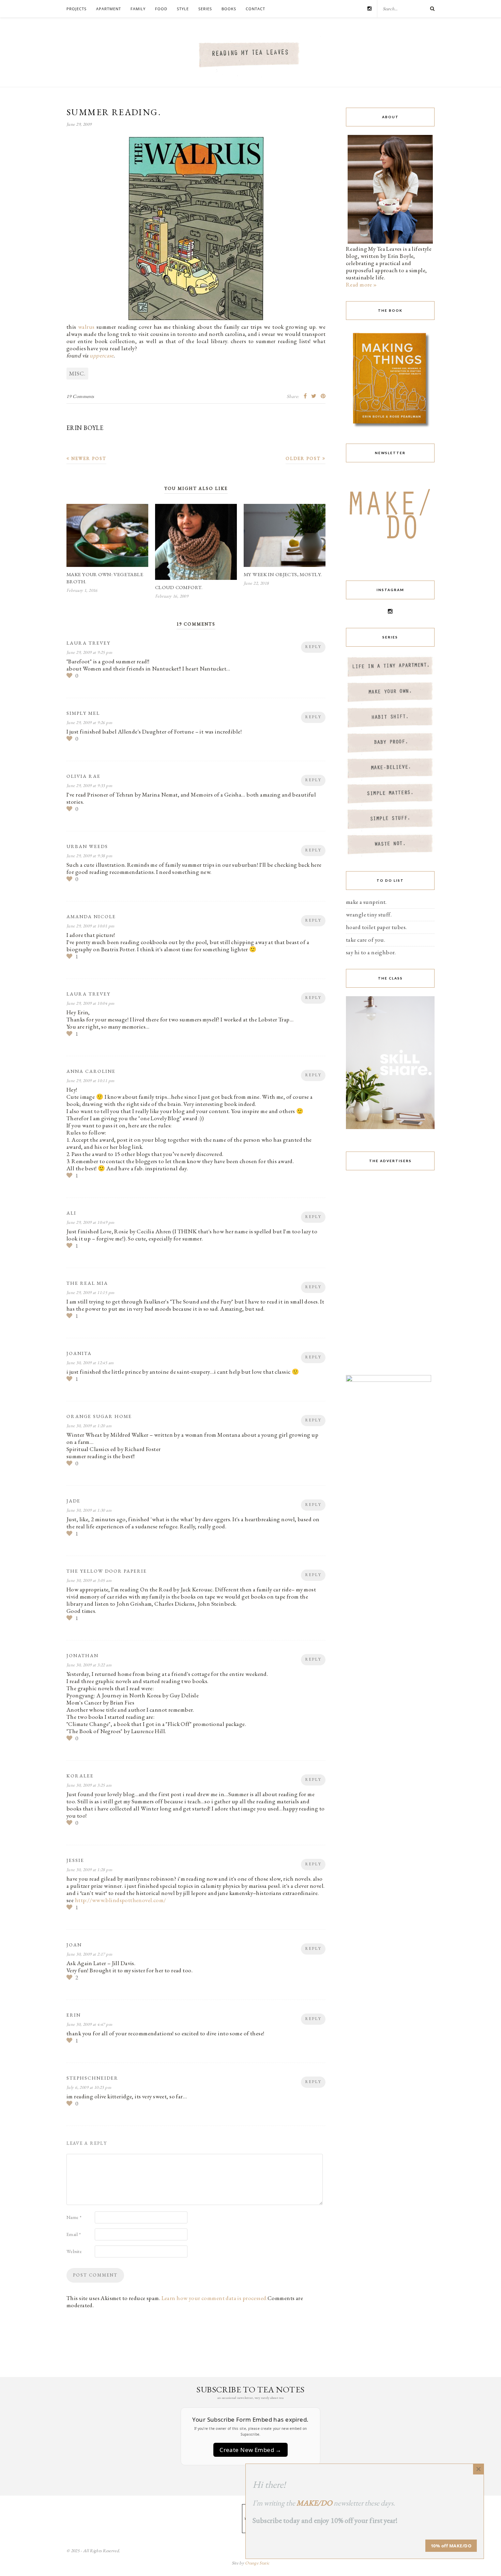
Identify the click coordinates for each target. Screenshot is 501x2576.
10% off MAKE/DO (451, 2546)
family (138, 9)
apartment (109, 9)
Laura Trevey (88, 643)
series (205, 9)
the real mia (87, 1283)
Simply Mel (83, 713)
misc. (77, 373)
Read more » (361, 284)
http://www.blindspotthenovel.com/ (121, 1900)
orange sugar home (99, 1416)
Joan (74, 1945)
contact (255, 9)
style (183, 9)
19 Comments (80, 396)
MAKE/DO (314, 2503)
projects (77, 9)
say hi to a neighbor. (371, 952)
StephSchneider (92, 2078)
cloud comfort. (179, 587)
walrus (86, 327)
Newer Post (88, 458)
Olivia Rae (83, 776)
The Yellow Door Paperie (107, 1571)
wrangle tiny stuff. (369, 914)
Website (74, 2251)
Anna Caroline (91, 1071)
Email (74, 2234)
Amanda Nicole (91, 916)
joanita (79, 1353)
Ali (71, 1213)
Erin (74, 2015)
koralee (80, 1776)
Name (74, 2217)
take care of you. (366, 940)
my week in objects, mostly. (283, 574)
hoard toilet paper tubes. (376, 927)
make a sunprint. (366, 902)
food (161, 9)
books (229, 9)
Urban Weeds (87, 846)
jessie (75, 1860)
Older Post (304, 458)
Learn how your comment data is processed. (215, 2298)
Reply (313, 647)
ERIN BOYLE (85, 428)
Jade (73, 1501)
